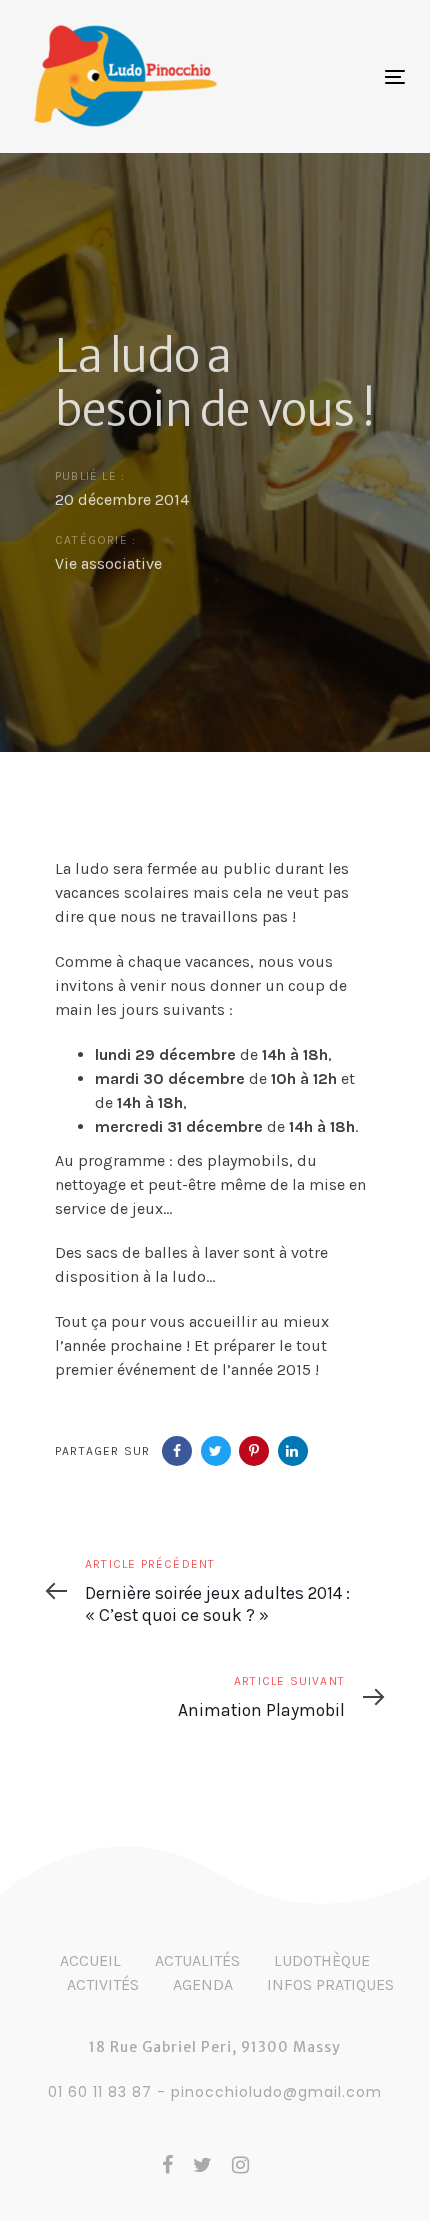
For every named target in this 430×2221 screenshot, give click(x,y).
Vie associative (108, 563)
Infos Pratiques (330, 1984)
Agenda (203, 1984)
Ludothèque (322, 1960)
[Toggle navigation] (305, 76)
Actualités (197, 1960)
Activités (103, 1984)
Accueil (90, 1960)
